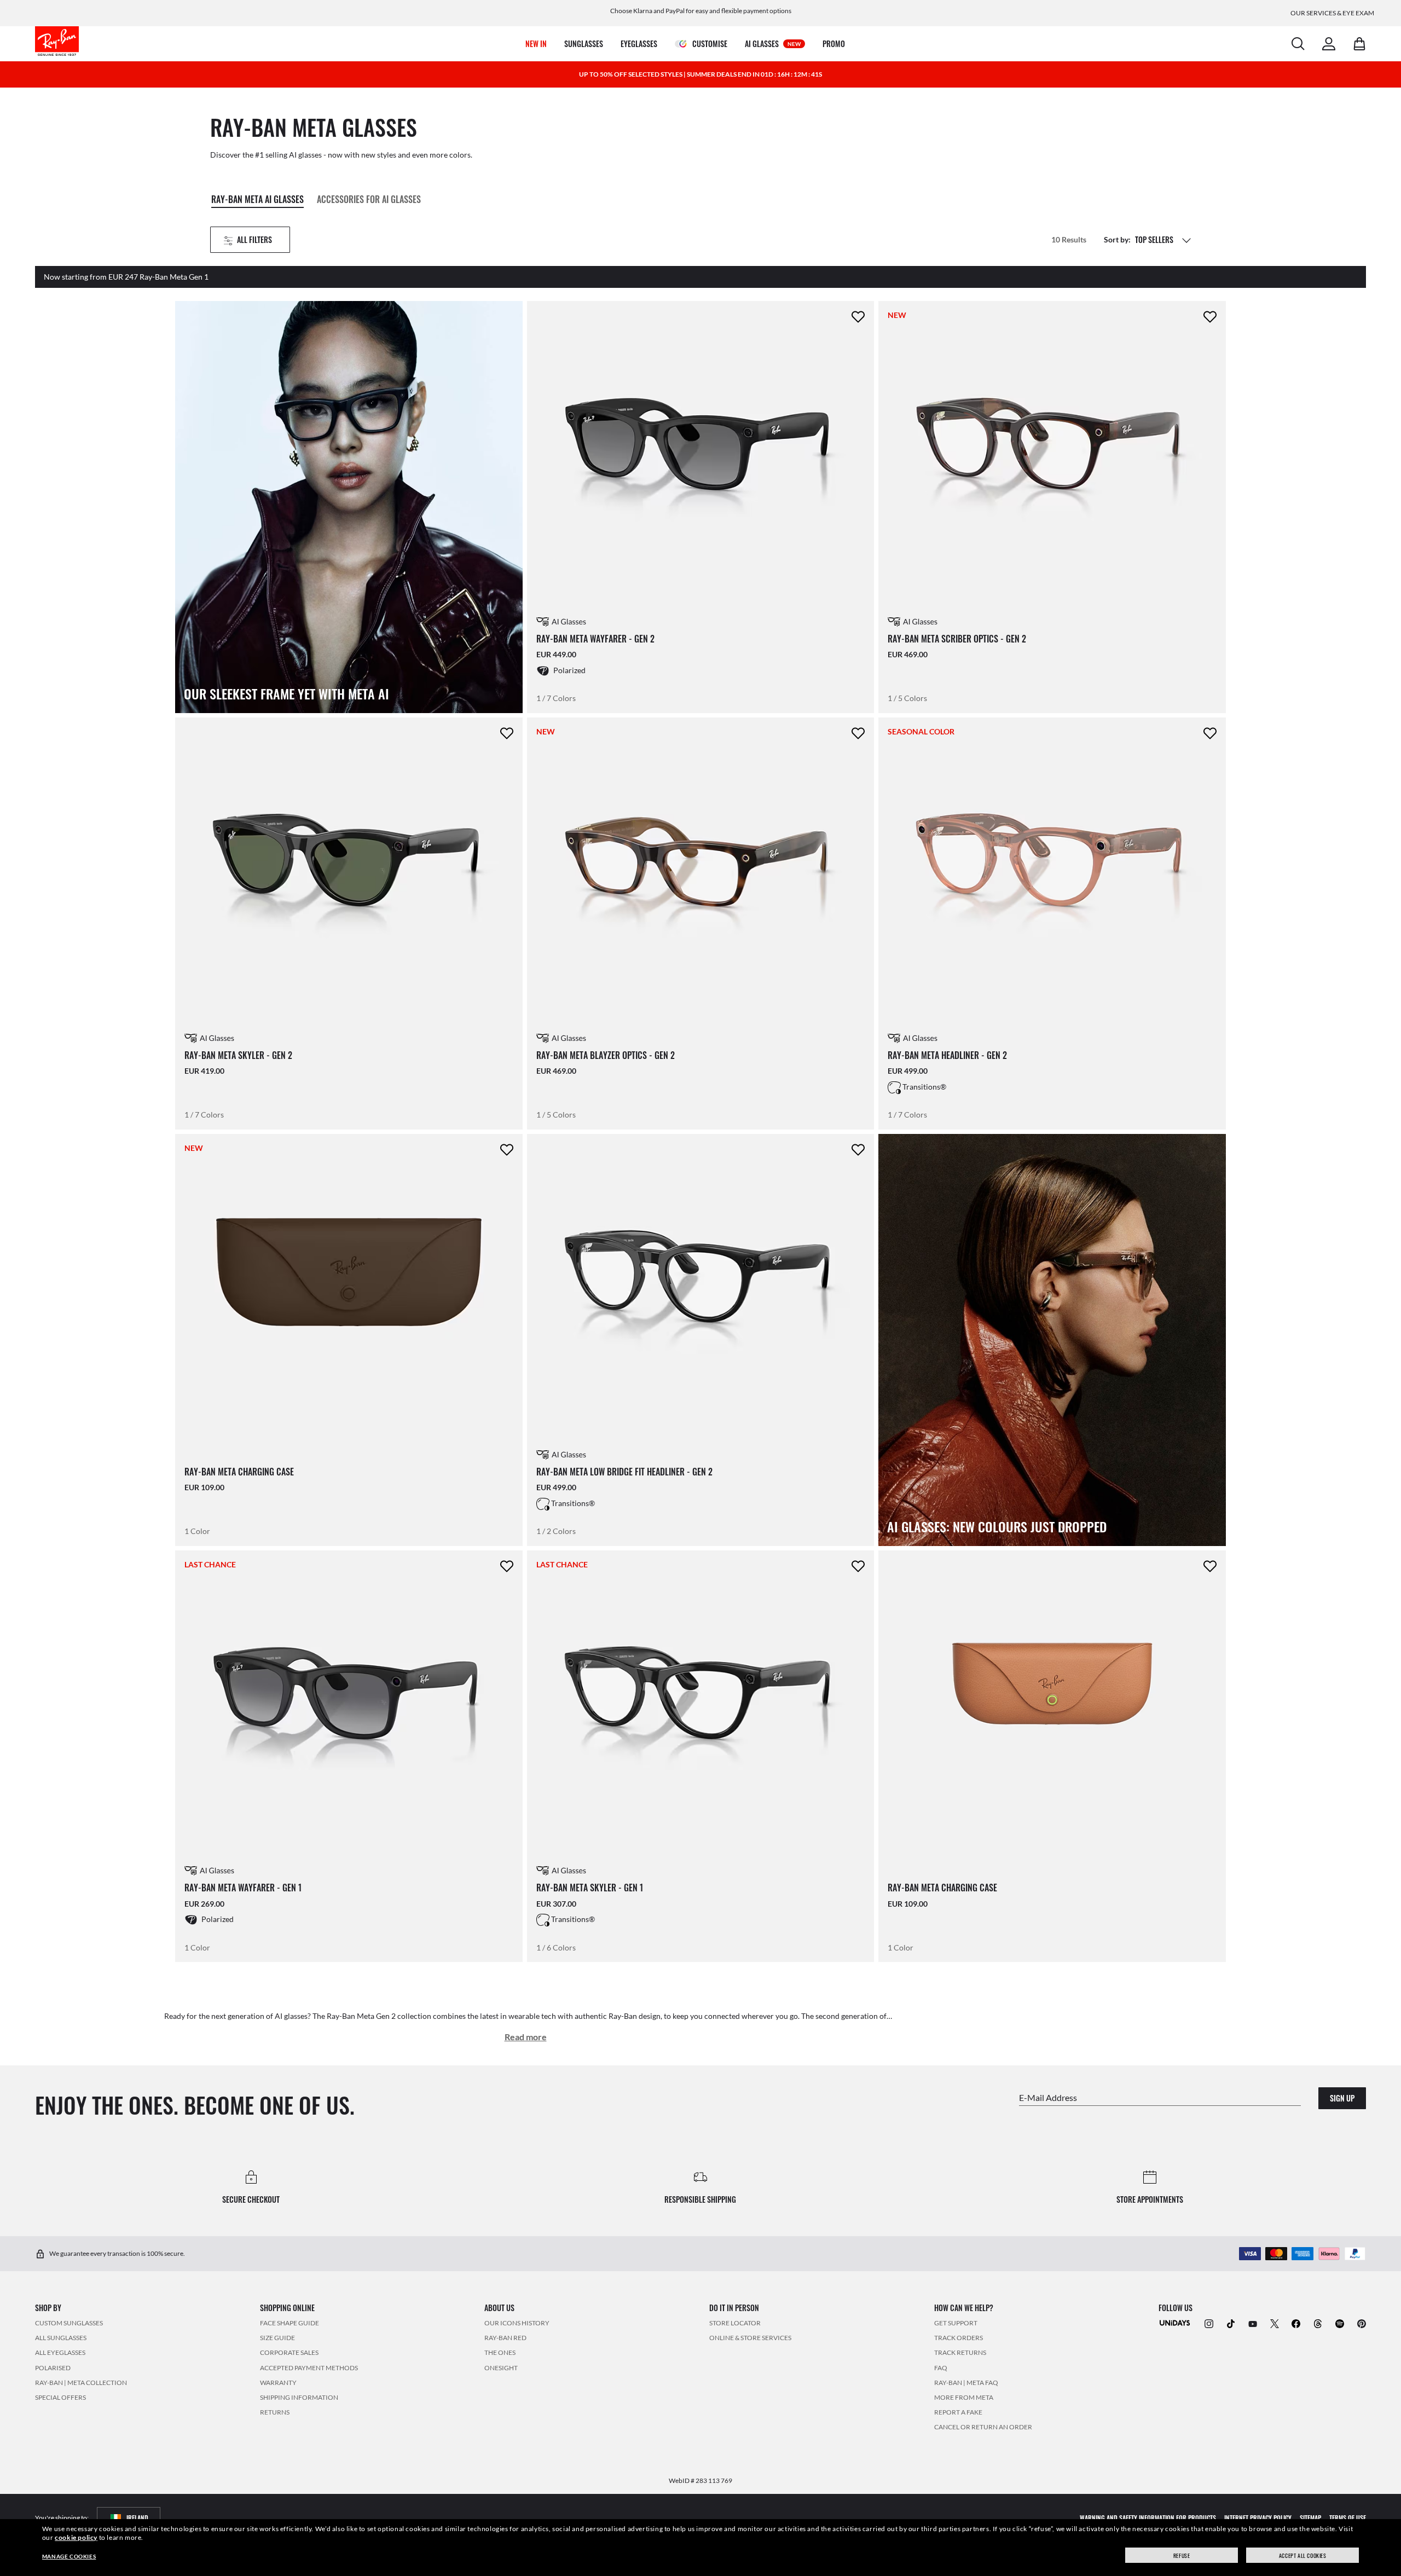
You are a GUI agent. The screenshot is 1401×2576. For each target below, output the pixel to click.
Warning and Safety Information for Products (1148, 2518)
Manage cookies (69, 2556)
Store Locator (735, 2323)
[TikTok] (1231, 2323)
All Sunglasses (61, 2338)
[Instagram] (1209, 2323)
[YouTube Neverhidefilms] (1253, 2323)
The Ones (500, 2353)
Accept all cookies (1303, 2555)
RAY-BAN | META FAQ (966, 2383)
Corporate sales (289, 2353)
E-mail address (1048, 2097)
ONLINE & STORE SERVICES (750, 2338)
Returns (275, 2412)
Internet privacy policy (1258, 2518)
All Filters (254, 239)
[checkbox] (858, 317)
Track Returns (960, 2353)
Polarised (53, 2368)
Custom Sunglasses (69, 2323)
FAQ (941, 2368)
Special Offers (60, 2397)
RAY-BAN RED (505, 2338)
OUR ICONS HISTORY (517, 2323)
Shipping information (299, 2397)
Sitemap (1310, 2518)
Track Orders (959, 2338)
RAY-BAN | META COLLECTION (81, 2383)
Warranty (278, 2383)
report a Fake (958, 2412)
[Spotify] (1340, 2323)
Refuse (1182, 2555)
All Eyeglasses (60, 2353)
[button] (1186, 240)
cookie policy (76, 2537)
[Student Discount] (1175, 2322)
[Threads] (1318, 2323)
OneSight (501, 2368)
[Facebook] (1296, 2323)
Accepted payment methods (309, 2368)
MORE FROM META (964, 2397)
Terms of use (1348, 2518)
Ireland (137, 2518)
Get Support (956, 2323)
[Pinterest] (1362, 2323)
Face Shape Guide (290, 2323)
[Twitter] (1275, 2323)
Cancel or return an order (983, 2427)
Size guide (277, 2338)
